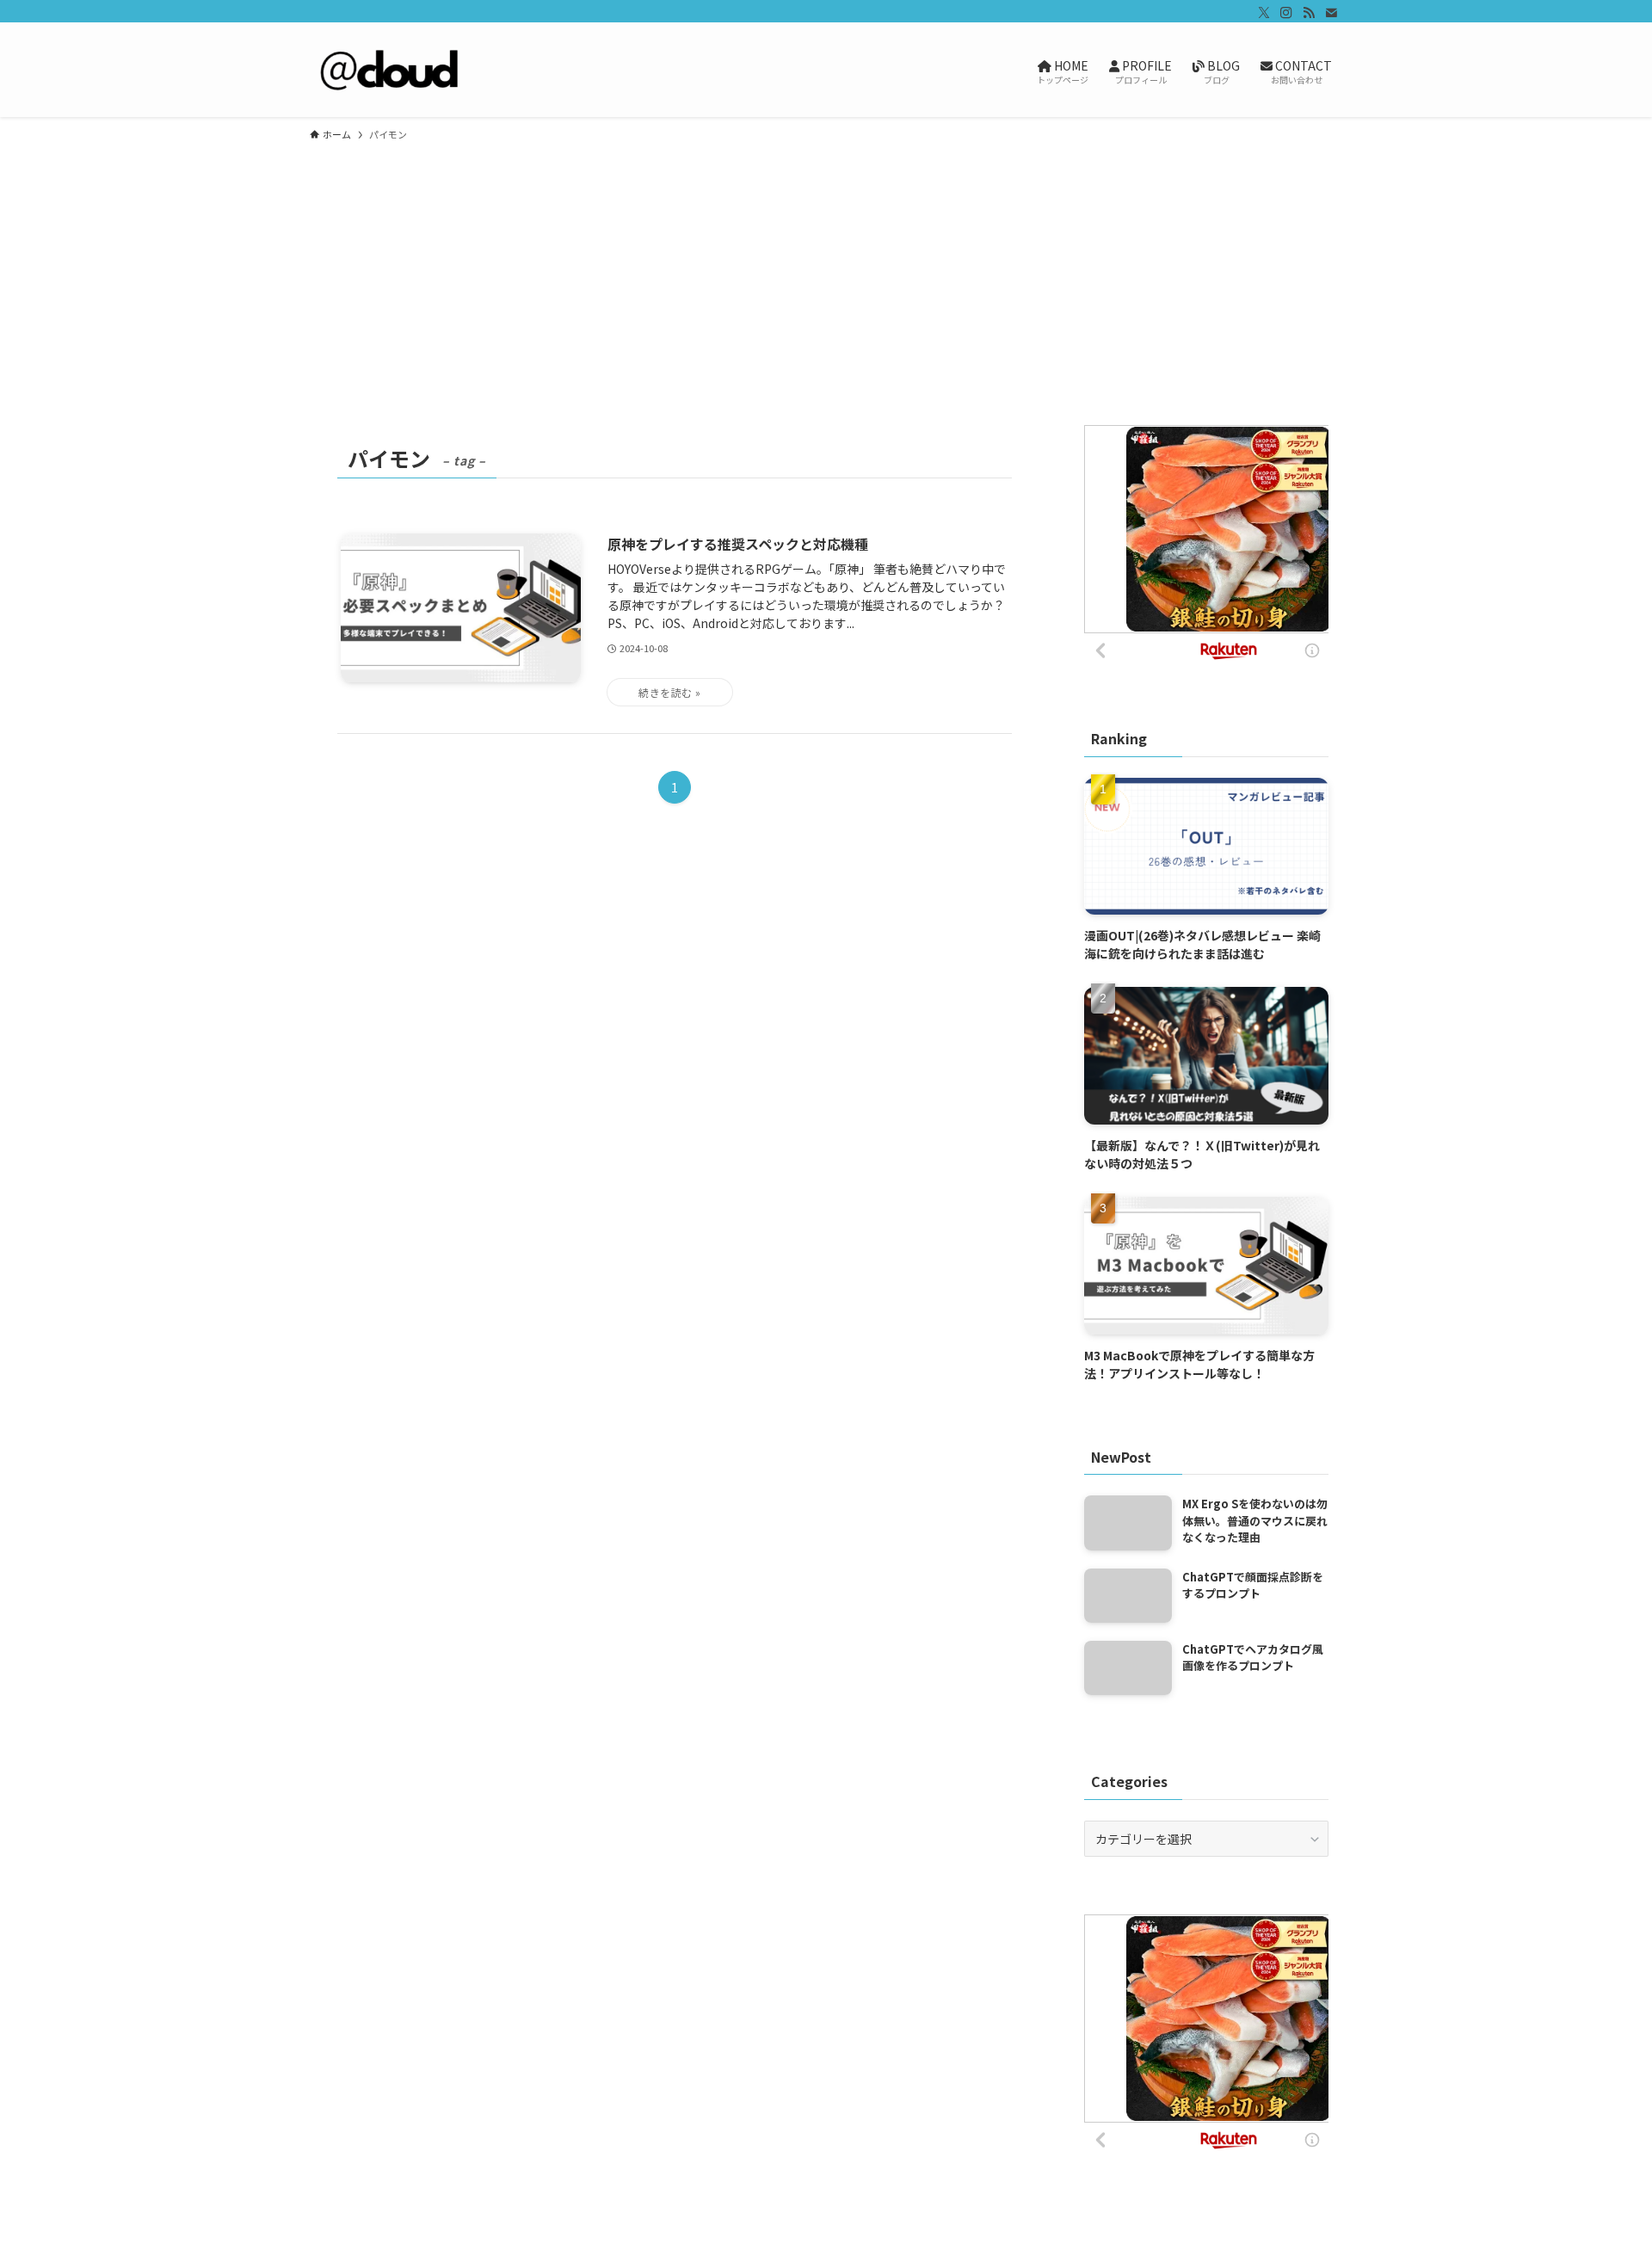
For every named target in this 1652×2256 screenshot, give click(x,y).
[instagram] (1286, 13)
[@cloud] (392, 70)
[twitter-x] (1264, 13)
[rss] (1309, 13)
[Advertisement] (826, 282)
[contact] (1331, 13)
